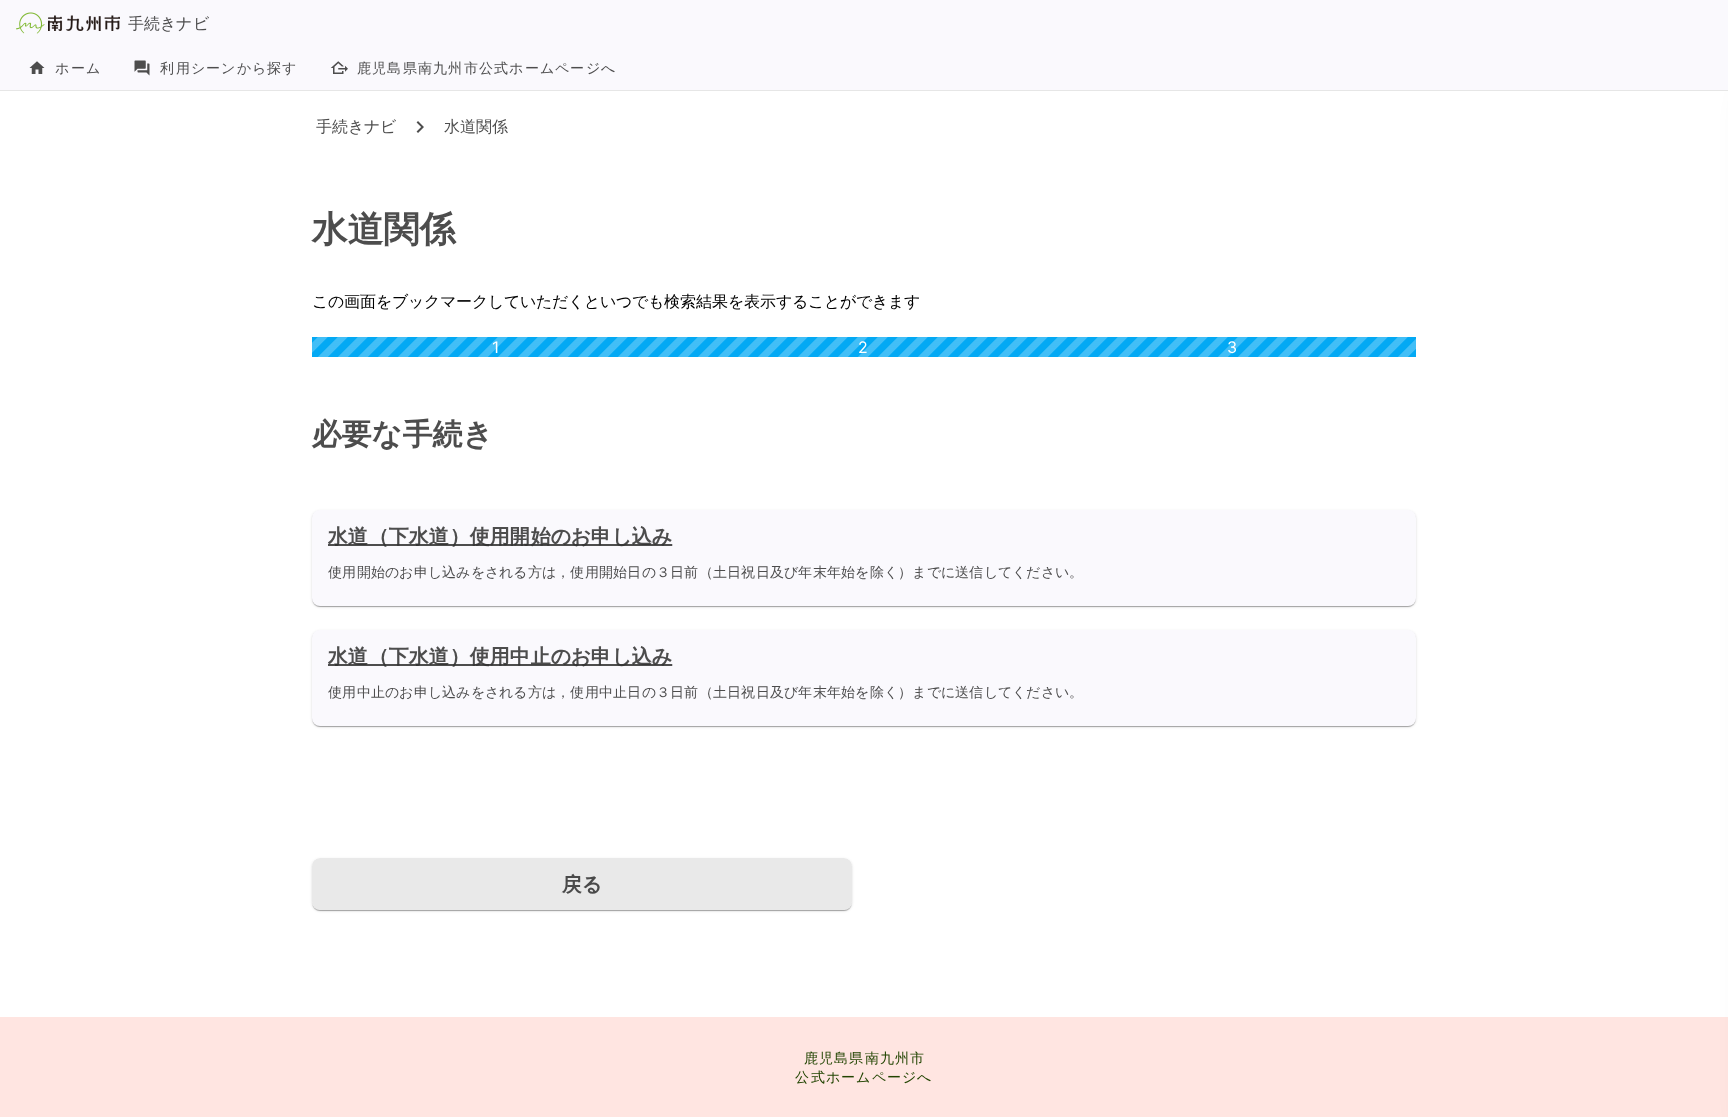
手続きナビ (356, 126)
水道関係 (476, 126)
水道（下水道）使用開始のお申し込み (500, 536)
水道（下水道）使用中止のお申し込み (500, 656)
